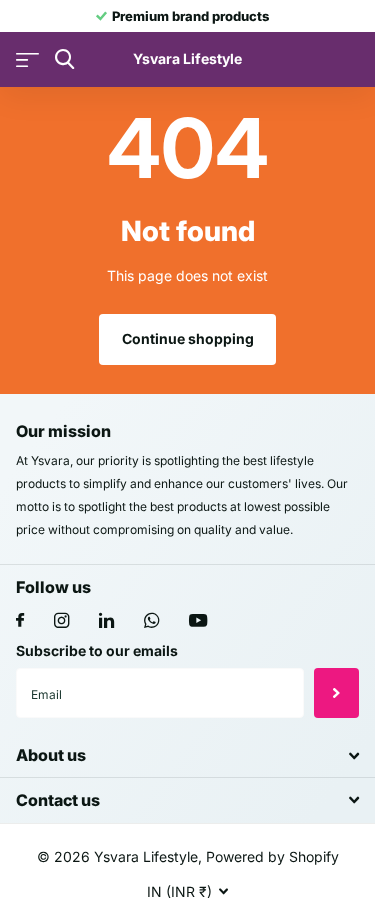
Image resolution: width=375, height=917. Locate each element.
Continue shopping (188, 338)
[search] (64, 59)
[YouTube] (198, 621)
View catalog (27, 59)
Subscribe (336, 693)
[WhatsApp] (151, 620)
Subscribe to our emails (97, 650)
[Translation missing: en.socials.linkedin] (106, 620)
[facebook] (20, 621)
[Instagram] (61, 620)
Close (187, 755)
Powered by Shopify (272, 856)
